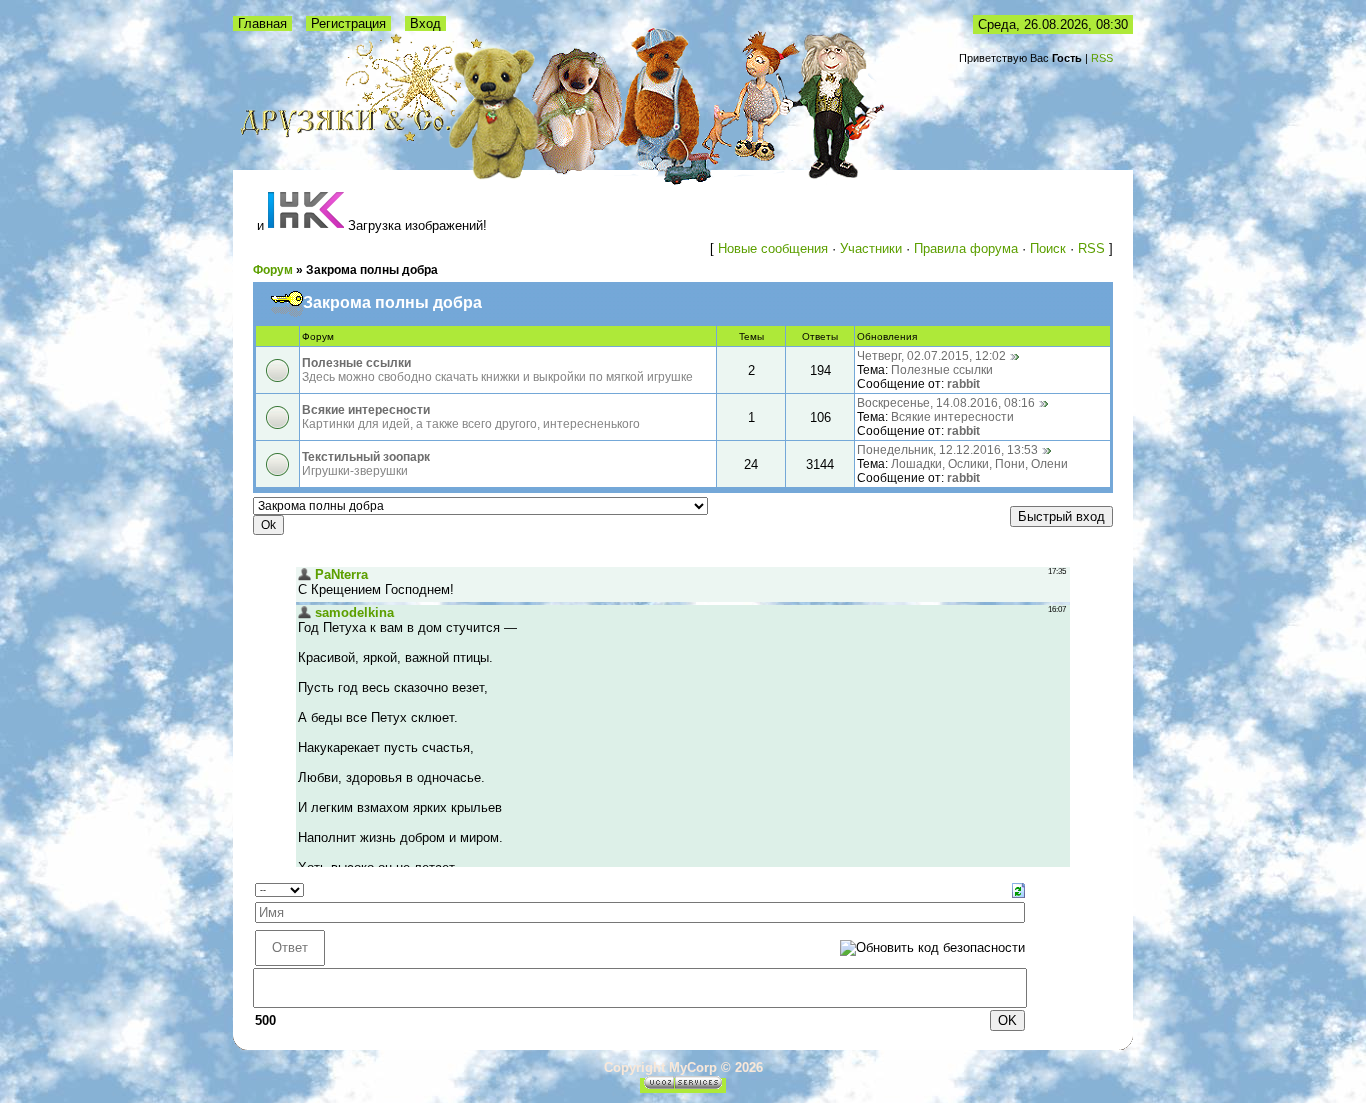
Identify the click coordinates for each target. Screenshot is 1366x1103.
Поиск (1048, 248)
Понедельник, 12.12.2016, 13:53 (947, 450)
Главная (262, 23)
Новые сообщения (773, 248)
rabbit (963, 384)
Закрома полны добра (372, 270)
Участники (871, 248)
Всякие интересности (366, 410)
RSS (1102, 58)
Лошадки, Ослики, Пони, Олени (979, 464)
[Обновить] (1018, 889)
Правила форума (966, 248)
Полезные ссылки (356, 363)
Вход (425, 23)
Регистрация (348, 23)
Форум (273, 270)
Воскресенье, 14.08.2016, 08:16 (946, 403)
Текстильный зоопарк (366, 457)
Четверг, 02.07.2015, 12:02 (931, 356)
